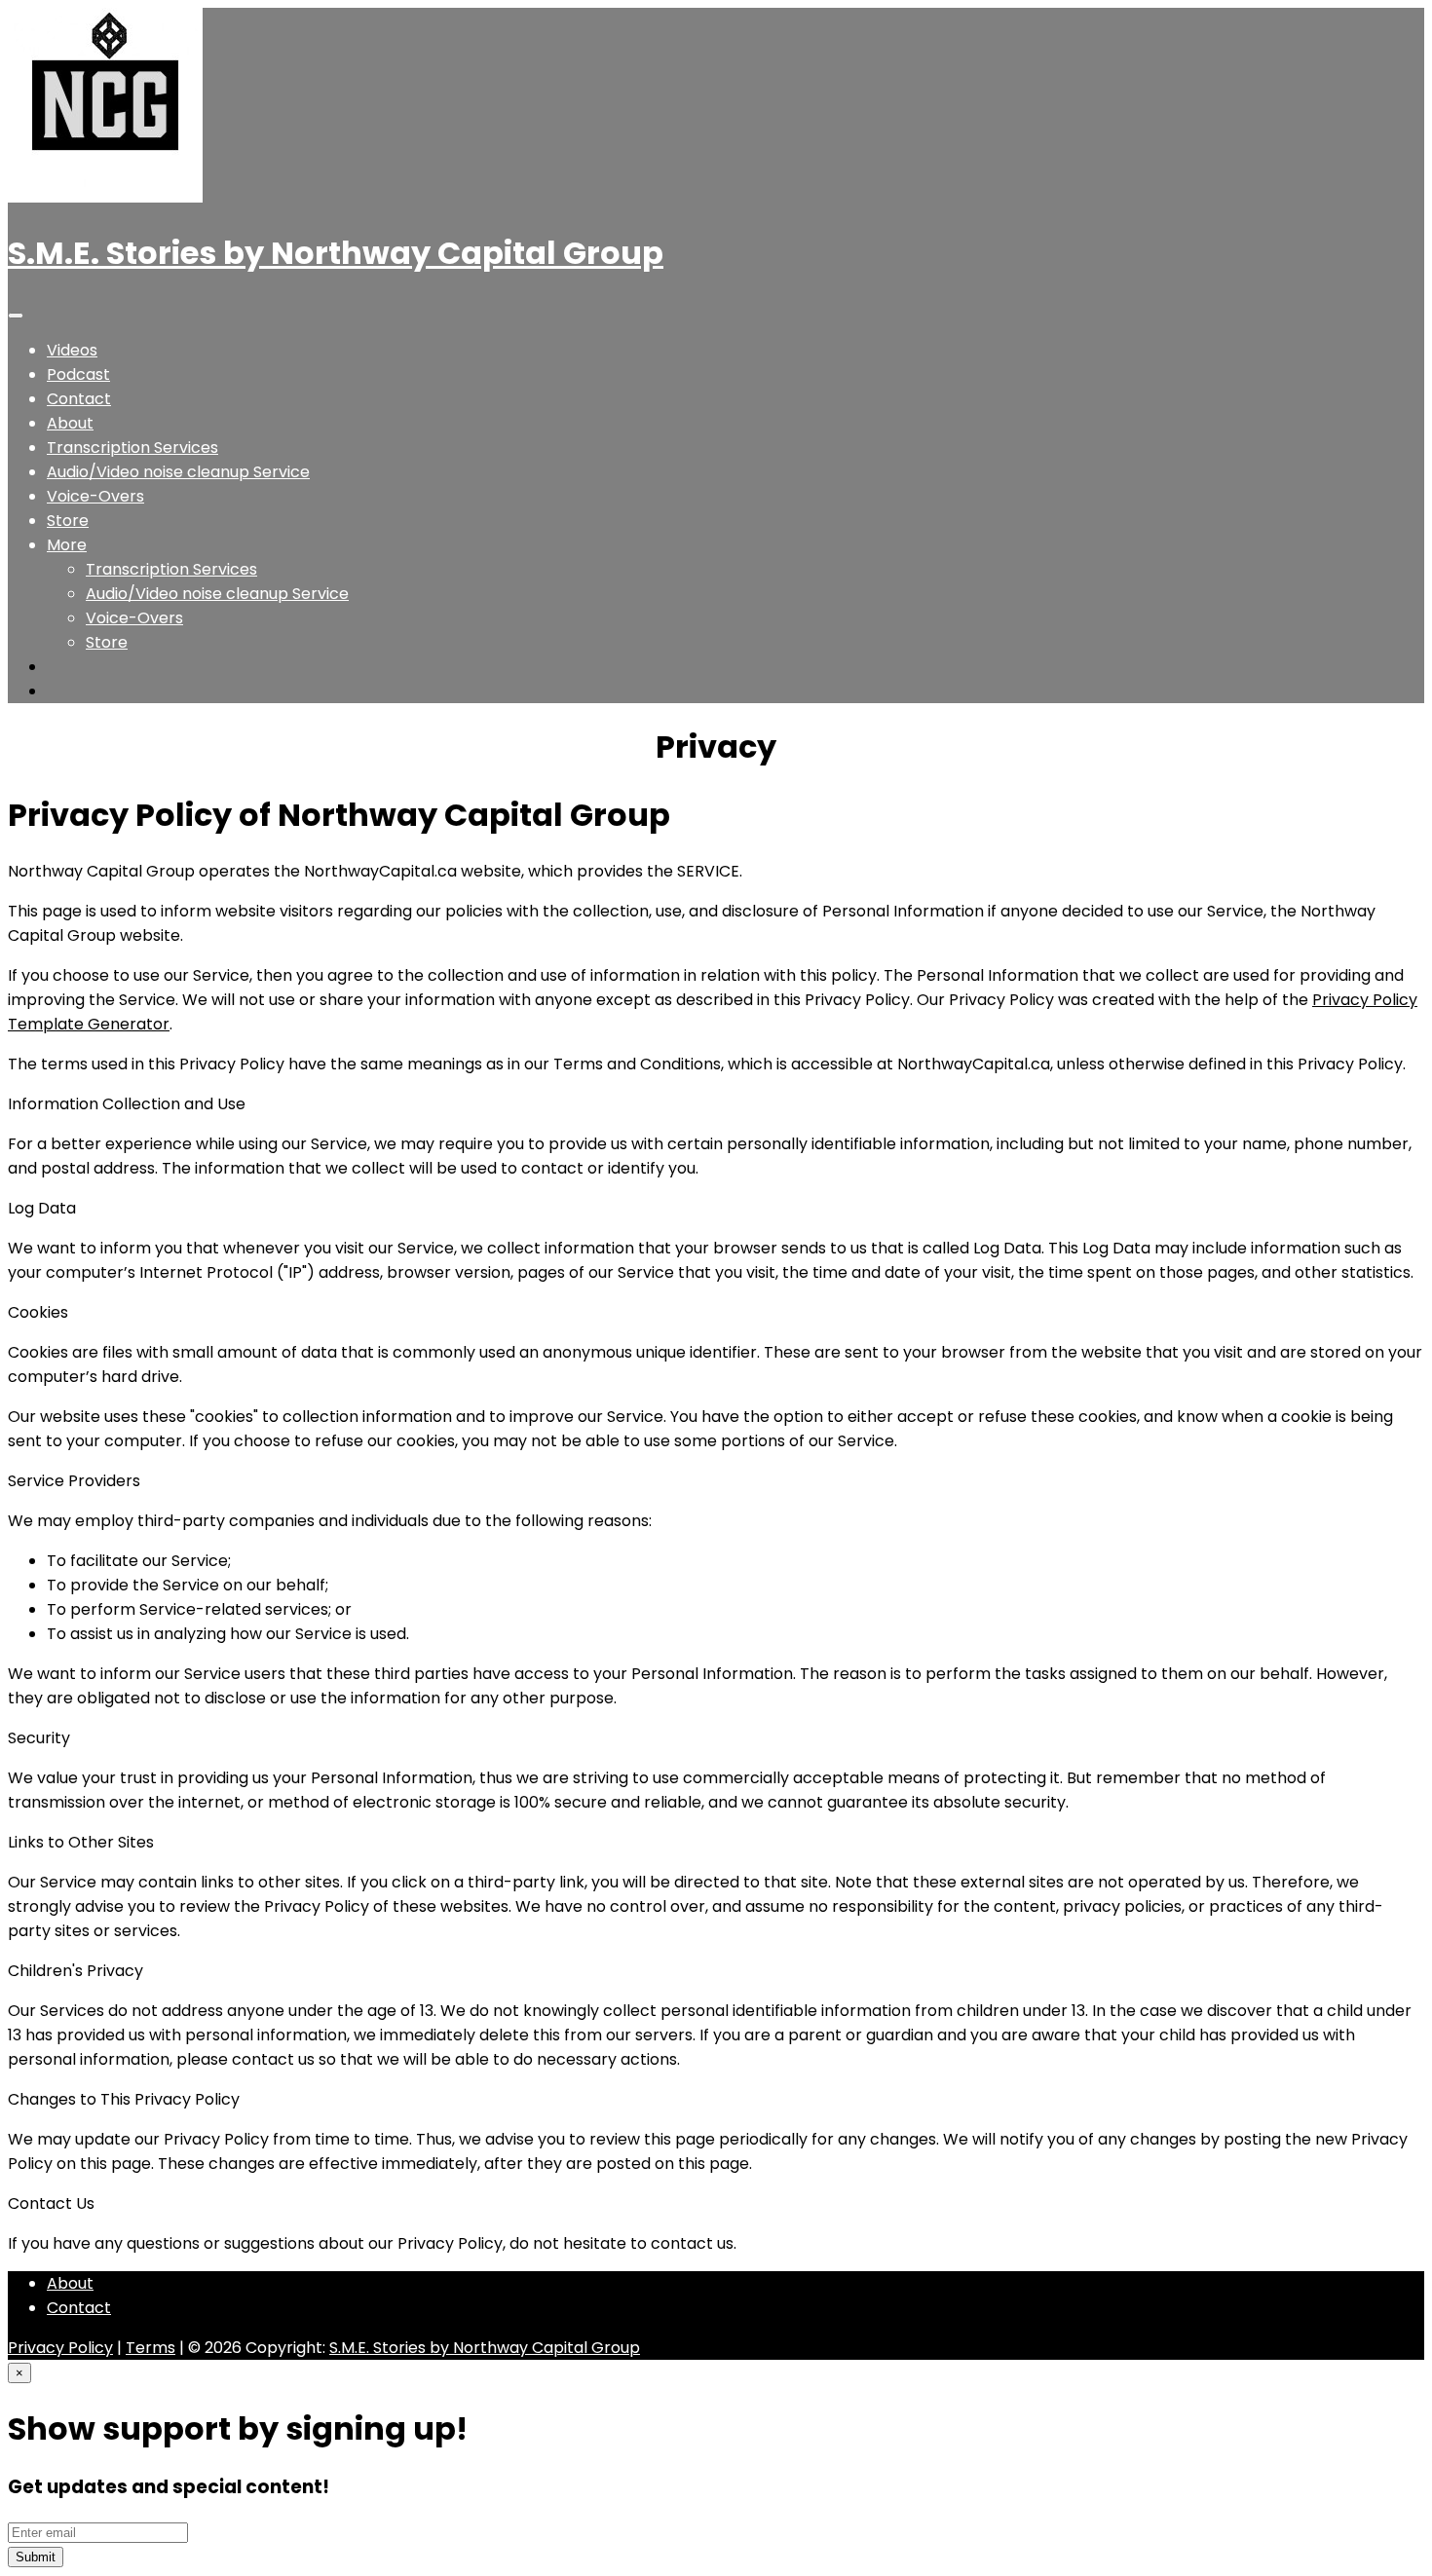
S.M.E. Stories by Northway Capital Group (336, 253)
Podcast (78, 374)
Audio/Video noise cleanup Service (178, 472)
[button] (67, 545)
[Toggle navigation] (16, 316)
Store (68, 521)
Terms (151, 2348)
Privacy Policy (60, 2348)
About (70, 423)
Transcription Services (132, 448)
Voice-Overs (95, 496)
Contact (79, 399)
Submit (36, 2557)
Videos (72, 350)
